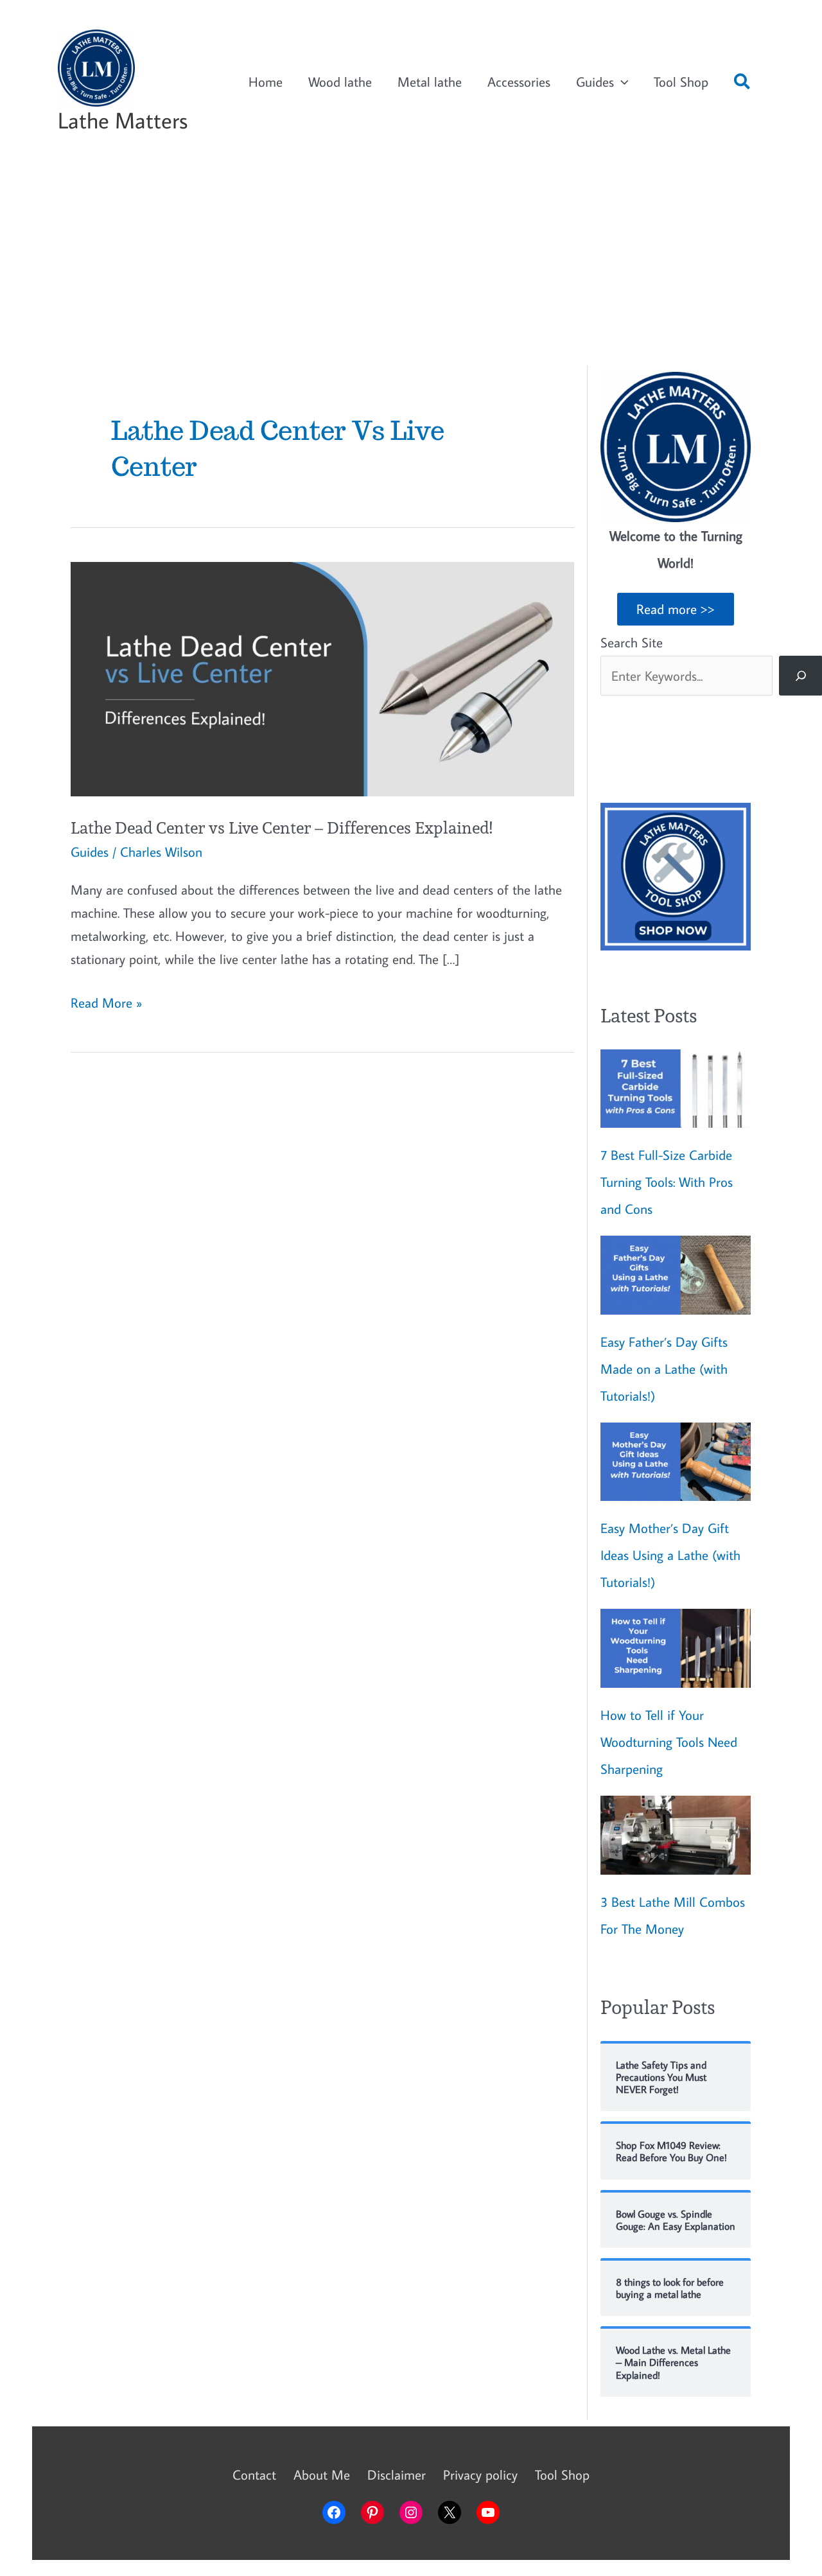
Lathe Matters (123, 120)
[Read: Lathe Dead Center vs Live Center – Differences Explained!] (322, 677)
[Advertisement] (411, 263)
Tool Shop (681, 82)
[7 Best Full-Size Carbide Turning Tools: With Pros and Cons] (676, 1089)
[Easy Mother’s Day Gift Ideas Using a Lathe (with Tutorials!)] (676, 1462)
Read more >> (676, 609)
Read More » (106, 1003)
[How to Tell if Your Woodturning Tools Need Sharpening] (676, 1648)
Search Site (632, 642)
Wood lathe (340, 82)
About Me (322, 2475)
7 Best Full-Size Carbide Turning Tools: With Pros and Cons (667, 1182)
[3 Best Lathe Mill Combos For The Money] (676, 1835)
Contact (254, 2475)
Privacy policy (480, 2475)
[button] (743, 84)
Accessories (519, 82)
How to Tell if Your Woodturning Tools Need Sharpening (669, 1742)
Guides (595, 82)
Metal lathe (430, 82)
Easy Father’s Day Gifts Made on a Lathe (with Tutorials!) (664, 1369)
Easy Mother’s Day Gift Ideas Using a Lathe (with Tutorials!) (670, 1555)
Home (266, 82)
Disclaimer (397, 2475)
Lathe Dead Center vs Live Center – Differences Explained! (282, 828)
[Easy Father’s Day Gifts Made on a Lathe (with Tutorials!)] (676, 1275)
